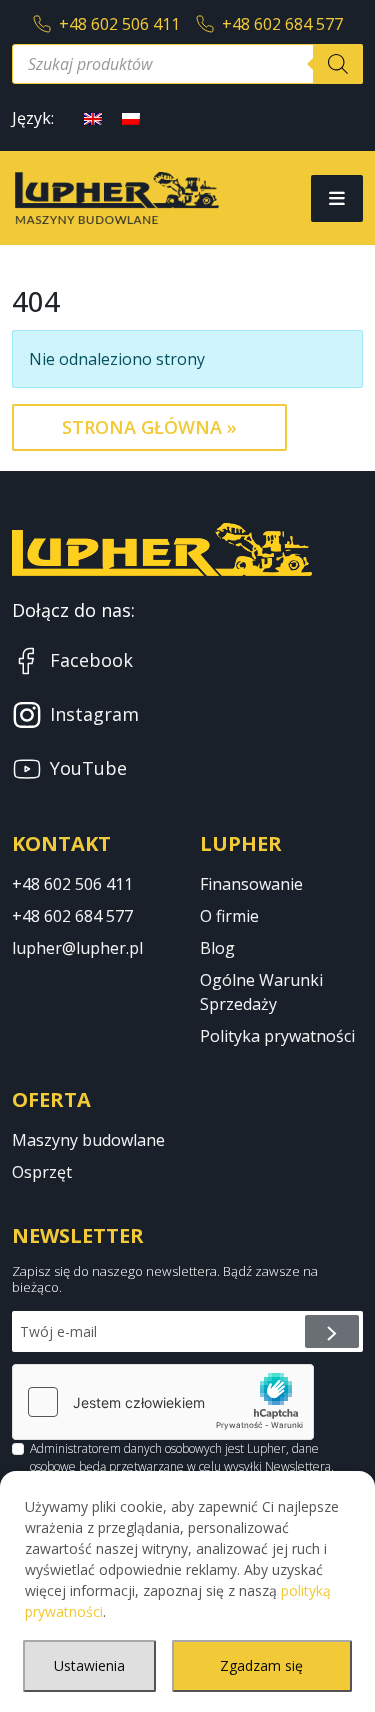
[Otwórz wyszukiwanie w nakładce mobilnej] (187, 64)
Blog (217, 948)
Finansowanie (251, 884)
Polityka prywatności (277, 1036)
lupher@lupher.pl (77, 948)
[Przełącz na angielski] (93, 117)
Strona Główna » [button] (149, 427)
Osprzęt (42, 1172)
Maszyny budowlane (88, 1140)
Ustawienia (89, 1665)
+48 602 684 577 (282, 24)
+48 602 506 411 (119, 24)
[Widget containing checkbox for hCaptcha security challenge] (163, 1402)
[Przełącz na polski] (131, 117)
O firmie (229, 916)
